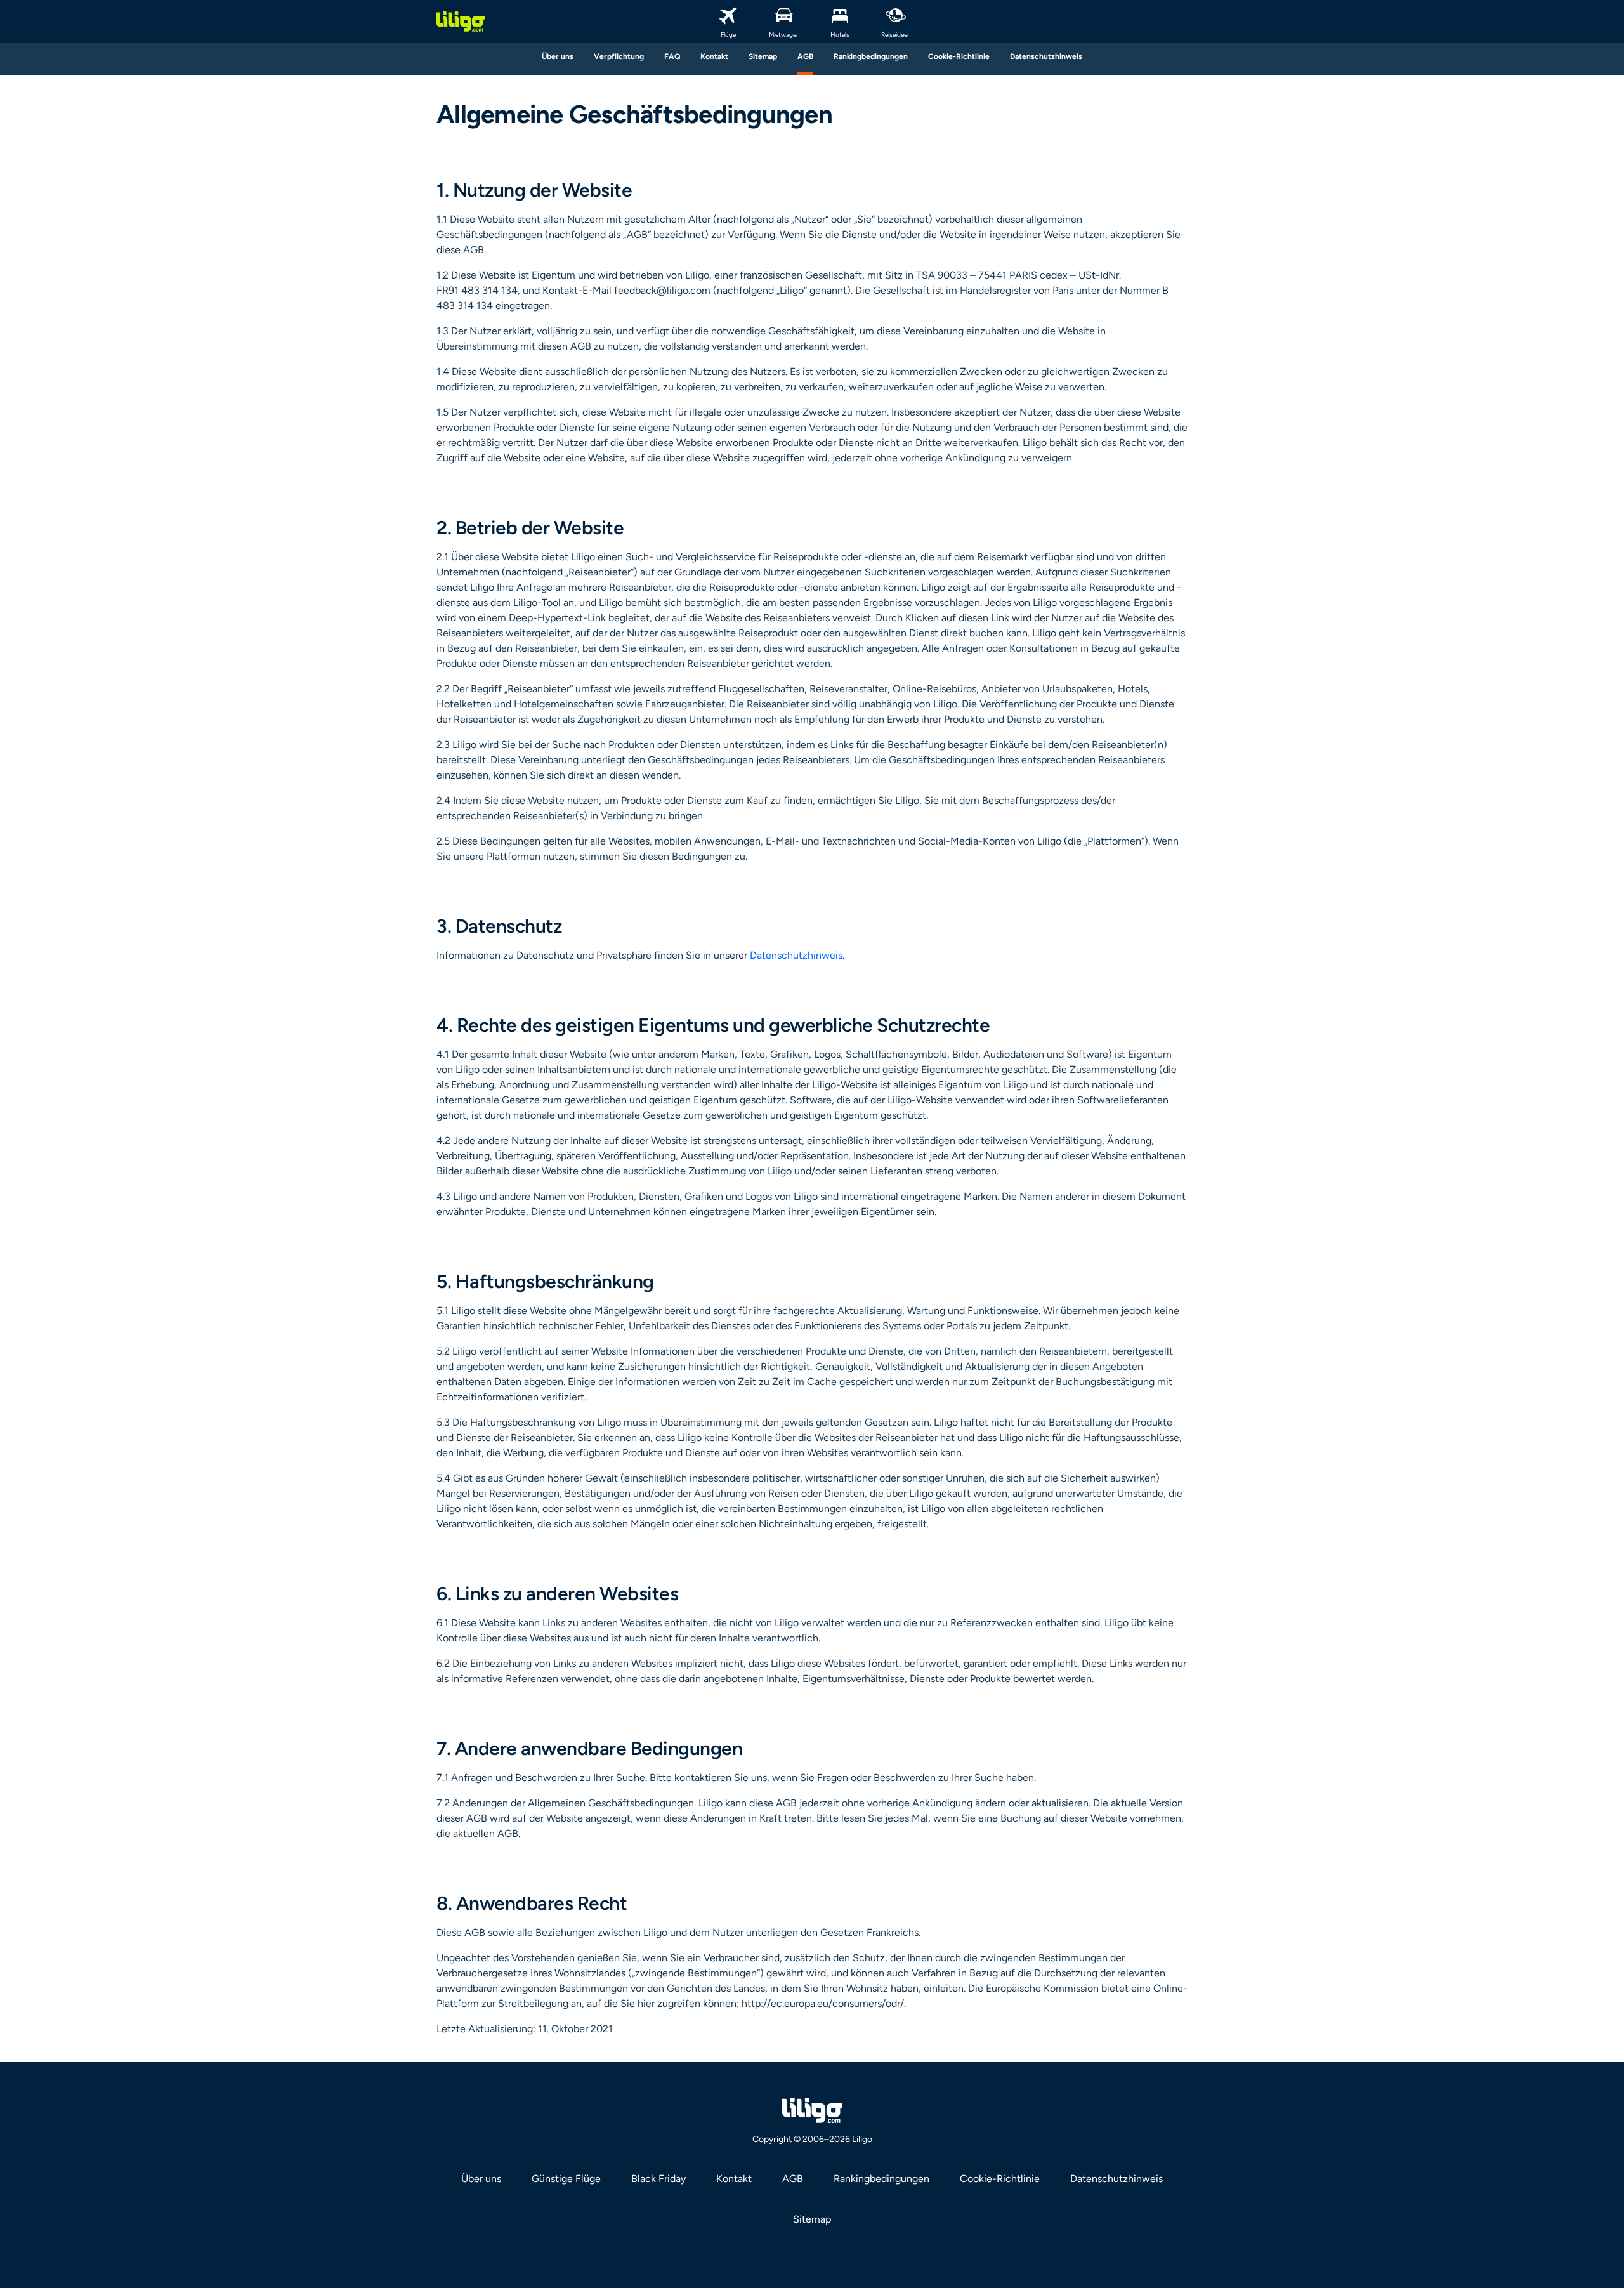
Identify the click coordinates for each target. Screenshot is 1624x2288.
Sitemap (763, 56)
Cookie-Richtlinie (959, 56)
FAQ (672, 56)
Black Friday (658, 2179)
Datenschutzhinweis (1046, 56)
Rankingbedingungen (871, 56)
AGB (805, 56)
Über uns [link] (481, 2179)
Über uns (558, 56)
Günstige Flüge (566, 2179)
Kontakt (714, 56)
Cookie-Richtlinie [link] (1000, 2179)
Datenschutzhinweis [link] (1116, 2179)
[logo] (461, 22)
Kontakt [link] (734, 2179)
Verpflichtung (619, 56)
